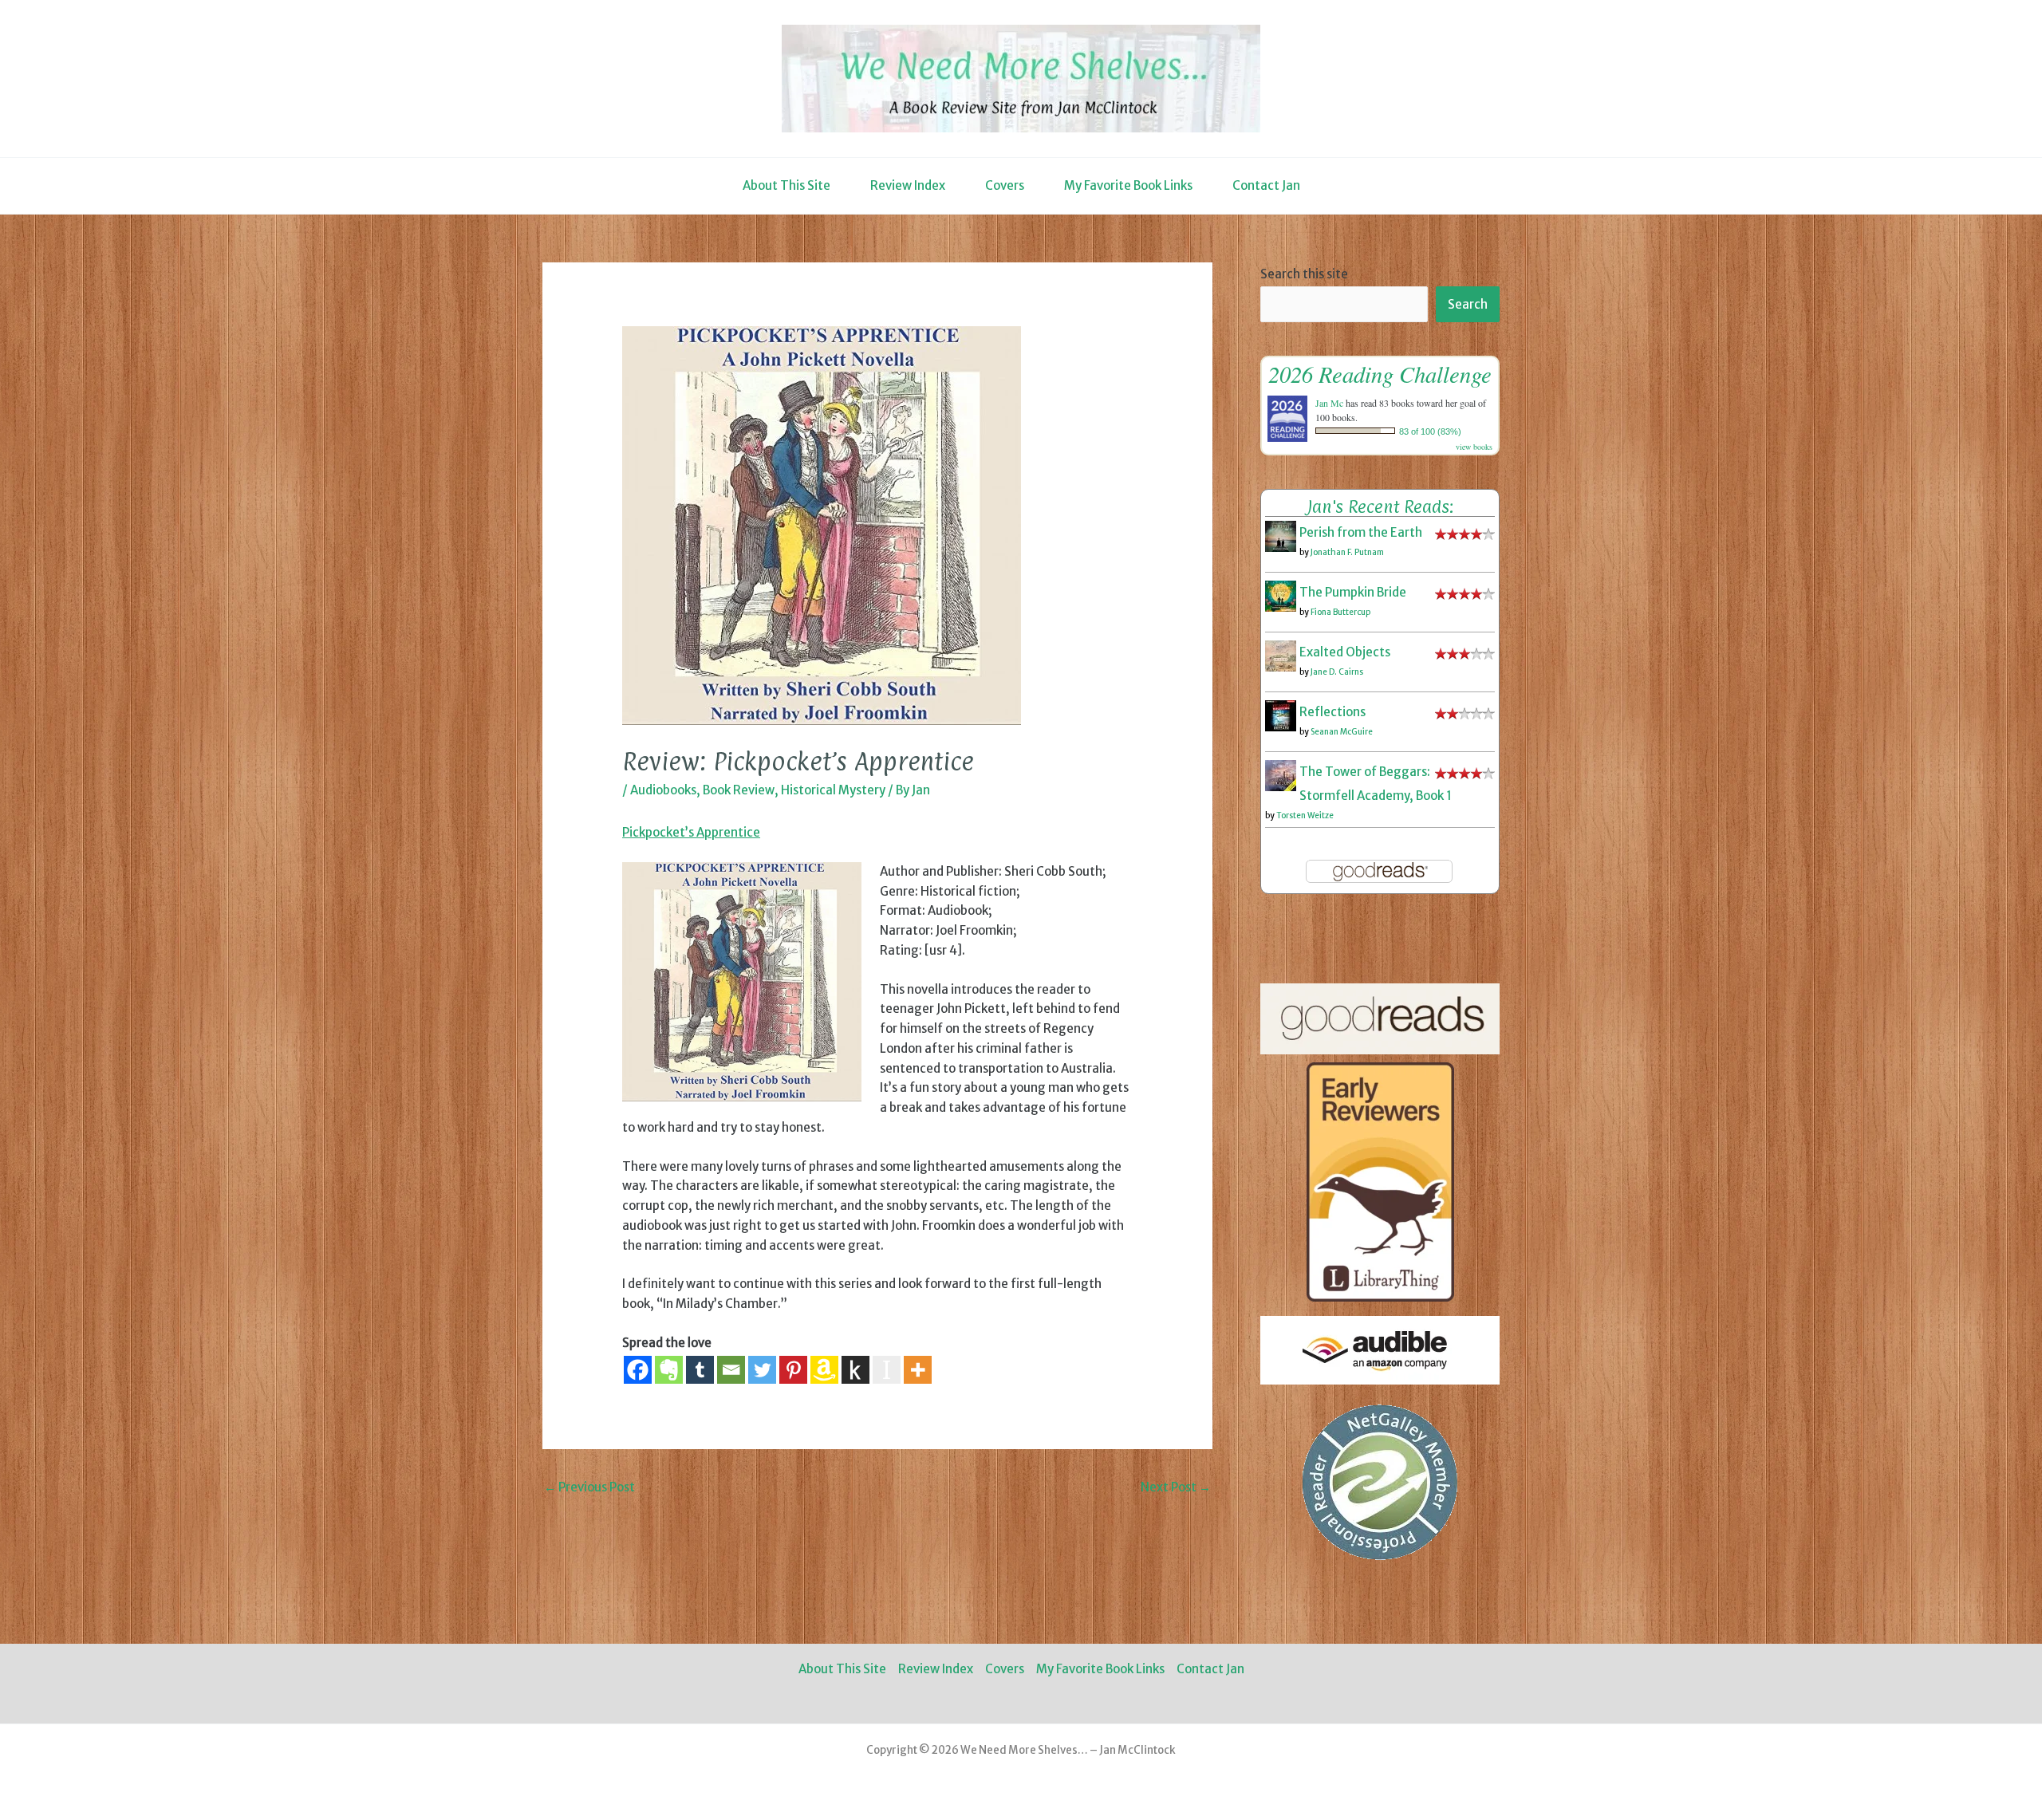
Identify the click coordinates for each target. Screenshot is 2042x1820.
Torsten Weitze (1305, 815)
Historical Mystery (833, 790)
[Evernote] (669, 1370)
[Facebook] (638, 1370)
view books (1474, 447)
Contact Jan (1266, 185)
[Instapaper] (887, 1370)
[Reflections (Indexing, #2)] (1281, 715)
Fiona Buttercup (1340, 612)
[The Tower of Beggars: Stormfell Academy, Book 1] (1281, 775)
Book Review (739, 790)
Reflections (1332, 712)
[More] (918, 1370)
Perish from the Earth (1361, 532)
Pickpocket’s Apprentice (691, 832)
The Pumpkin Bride (1353, 592)
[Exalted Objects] (1281, 655)
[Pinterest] (793, 1370)
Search (1468, 304)
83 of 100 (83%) (1430, 431)
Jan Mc (1329, 403)
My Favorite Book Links (1128, 185)
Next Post (1176, 1487)
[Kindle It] (855, 1370)
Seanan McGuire (1342, 732)
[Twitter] (762, 1370)
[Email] (731, 1370)
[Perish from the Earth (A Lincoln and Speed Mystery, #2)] (1281, 536)
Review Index (908, 185)
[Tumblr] (700, 1370)
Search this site (1304, 274)
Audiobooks (663, 790)
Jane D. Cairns (1337, 672)
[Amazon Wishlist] (824, 1370)
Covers (1005, 185)
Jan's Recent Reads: (1380, 506)
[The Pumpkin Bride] (1281, 595)
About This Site (786, 185)
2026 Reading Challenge (1380, 374)
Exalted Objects (1345, 652)
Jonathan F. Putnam (1347, 552)
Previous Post (589, 1487)
